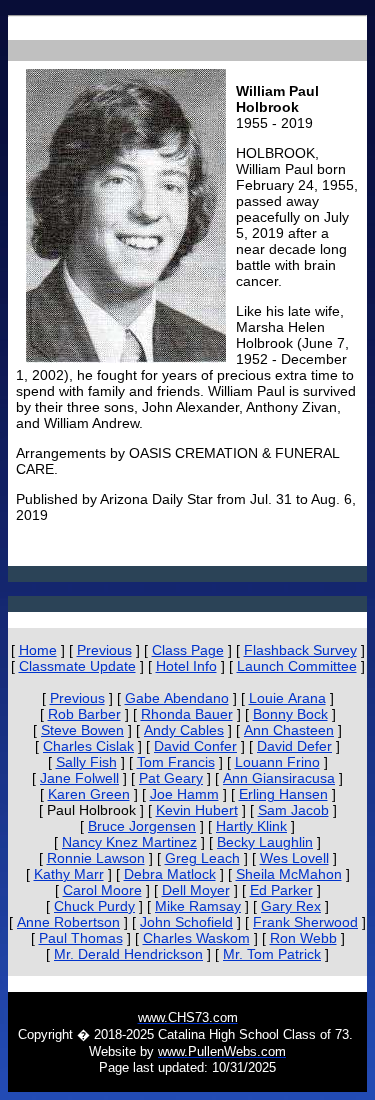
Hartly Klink (251, 826)
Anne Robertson (68, 922)
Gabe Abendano (177, 698)
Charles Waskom (196, 938)
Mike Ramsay (198, 906)
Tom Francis (176, 762)
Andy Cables (184, 730)
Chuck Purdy (94, 906)
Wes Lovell (294, 858)
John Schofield (186, 922)
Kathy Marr (69, 874)
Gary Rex (291, 906)
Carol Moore (102, 890)
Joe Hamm (184, 794)
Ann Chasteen (289, 730)
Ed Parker (281, 890)
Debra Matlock (170, 874)
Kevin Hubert (197, 810)
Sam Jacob (293, 810)
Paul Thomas (81, 938)
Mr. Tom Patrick (272, 954)
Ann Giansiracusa (279, 778)
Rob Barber (84, 714)
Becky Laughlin (265, 842)
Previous (104, 650)
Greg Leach (202, 858)
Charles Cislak (88, 746)
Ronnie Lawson (96, 858)
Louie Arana (287, 698)
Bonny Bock (290, 714)
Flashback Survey (300, 650)
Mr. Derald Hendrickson (128, 954)
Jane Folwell (79, 778)
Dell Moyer (196, 890)
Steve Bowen (82, 730)
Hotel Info (186, 666)
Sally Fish (86, 762)
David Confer (195, 746)
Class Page (188, 650)
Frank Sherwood (305, 922)
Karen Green (89, 794)
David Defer (294, 746)
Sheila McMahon (289, 874)
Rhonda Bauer (187, 714)
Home (38, 650)
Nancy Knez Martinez (129, 842)
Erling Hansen (283, 794)
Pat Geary (171, 778)
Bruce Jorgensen (142, 826)
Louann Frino (277, 762)
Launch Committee (297, 666)
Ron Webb (303, 938)
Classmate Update (77, 666)
